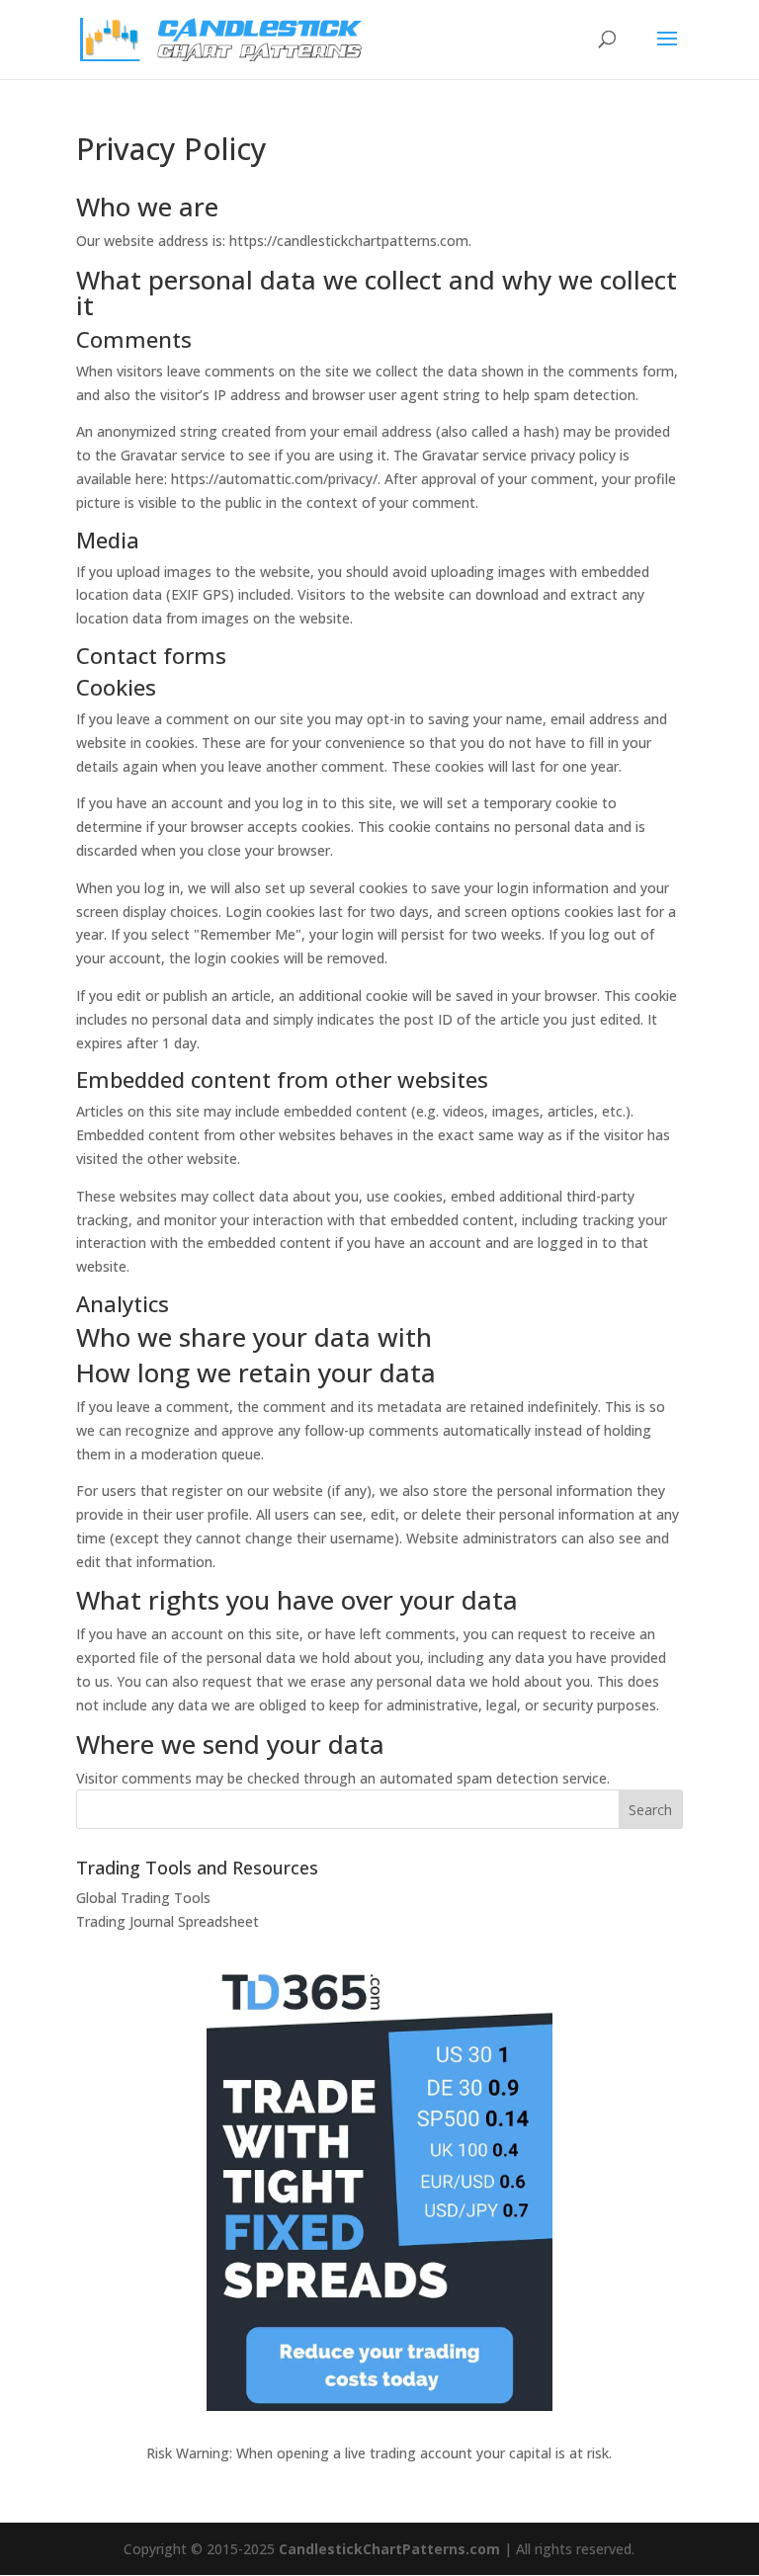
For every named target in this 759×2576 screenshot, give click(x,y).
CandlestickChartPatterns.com (389, 2549)
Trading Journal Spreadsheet (168, 1921)
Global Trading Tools (143, 1898)
